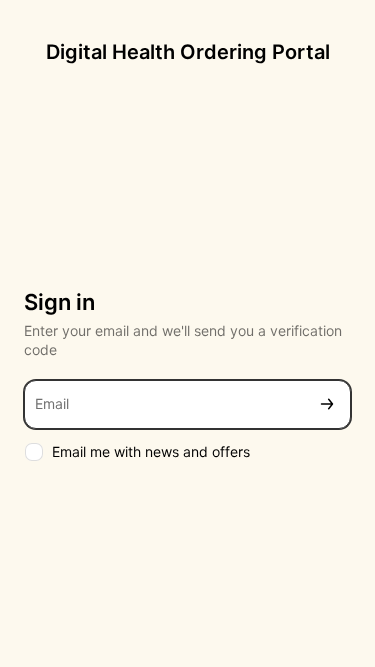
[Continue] (327, 404)
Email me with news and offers (151, 451)
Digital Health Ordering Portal (188, 52)
